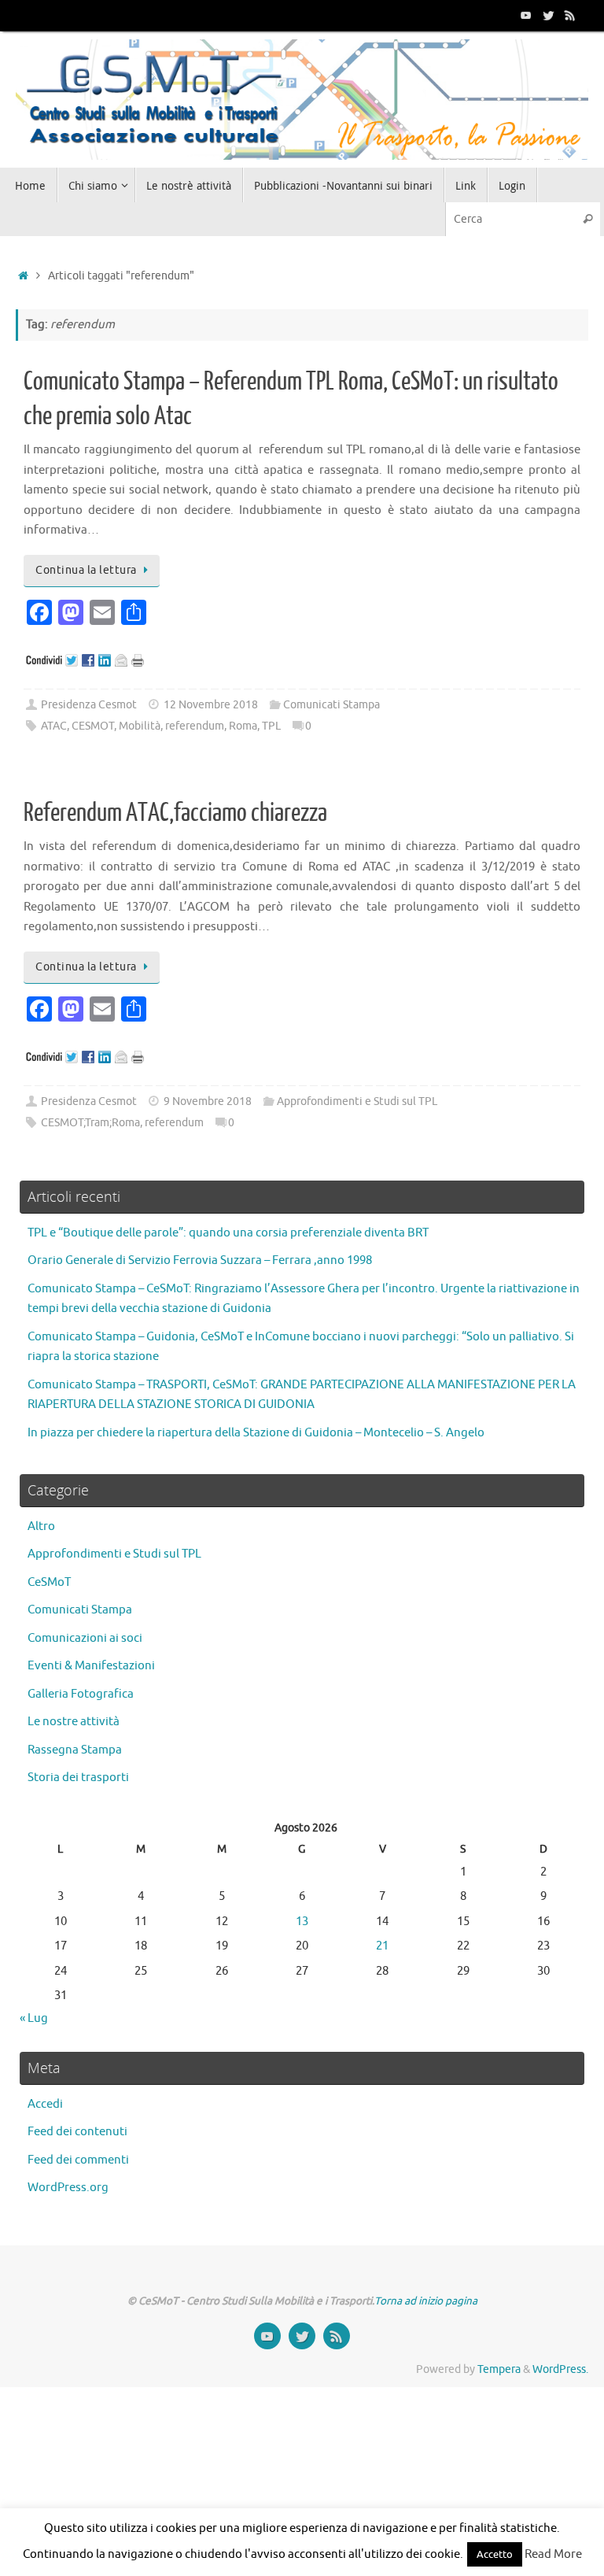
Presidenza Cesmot (89, 705)
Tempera (499, 2369)
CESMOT (93, 726)
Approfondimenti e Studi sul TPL (357, 1101)
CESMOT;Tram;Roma (90, 1123)
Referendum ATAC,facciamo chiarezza (175, 813)
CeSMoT (49, 1582)
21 (382, 1946)
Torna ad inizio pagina (426, 2301)
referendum (195, 726)
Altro (41, 1526)
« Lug (34, 2018)
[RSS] (570, 15)
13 (302, 1922)
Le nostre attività (74, 1722)
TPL (271, 726)
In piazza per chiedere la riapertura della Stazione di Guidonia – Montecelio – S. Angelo (256, 1433)
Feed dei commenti (78, 2160)
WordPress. (560, 2369)
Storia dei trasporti (78, 1778)
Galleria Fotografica (81, 1694)
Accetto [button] (495, 2554)
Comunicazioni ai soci (85, 1638)
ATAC (54, 726)
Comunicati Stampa (331, 705)
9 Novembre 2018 (208, 1101)
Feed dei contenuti (77, 2132)
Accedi (45, 2104)
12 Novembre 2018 (211, 705)
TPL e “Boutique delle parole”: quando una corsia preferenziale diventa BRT (228, 1233)
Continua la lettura (86, 570)
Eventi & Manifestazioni (91, 1666)
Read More (553, 2554)
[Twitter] (548, 15)
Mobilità (140, 726)
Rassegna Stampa (75, 1750)
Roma (243, 726)
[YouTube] (526, 15)
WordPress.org (68, 2188)
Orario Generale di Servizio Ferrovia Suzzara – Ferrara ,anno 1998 (200, 1260)
